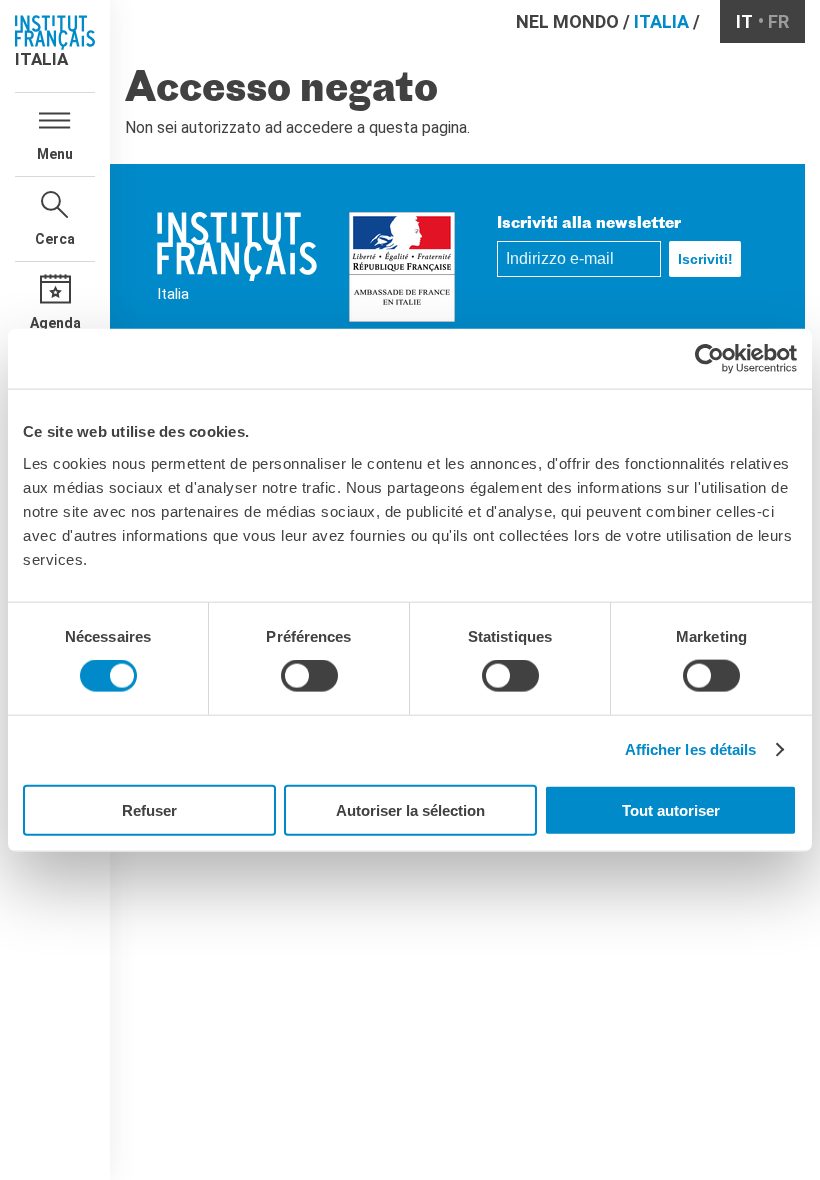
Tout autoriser (671, 809)
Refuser (149, 809)
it (744, 21)
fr (778, 21)
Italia (661, 21)
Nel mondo (567, 21)
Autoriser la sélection (410, 809)
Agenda (55, 323)
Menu (55, 154)
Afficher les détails (691, 749)
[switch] (309, 676)
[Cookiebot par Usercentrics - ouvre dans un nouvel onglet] (709, 359)
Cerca (55, 239)
